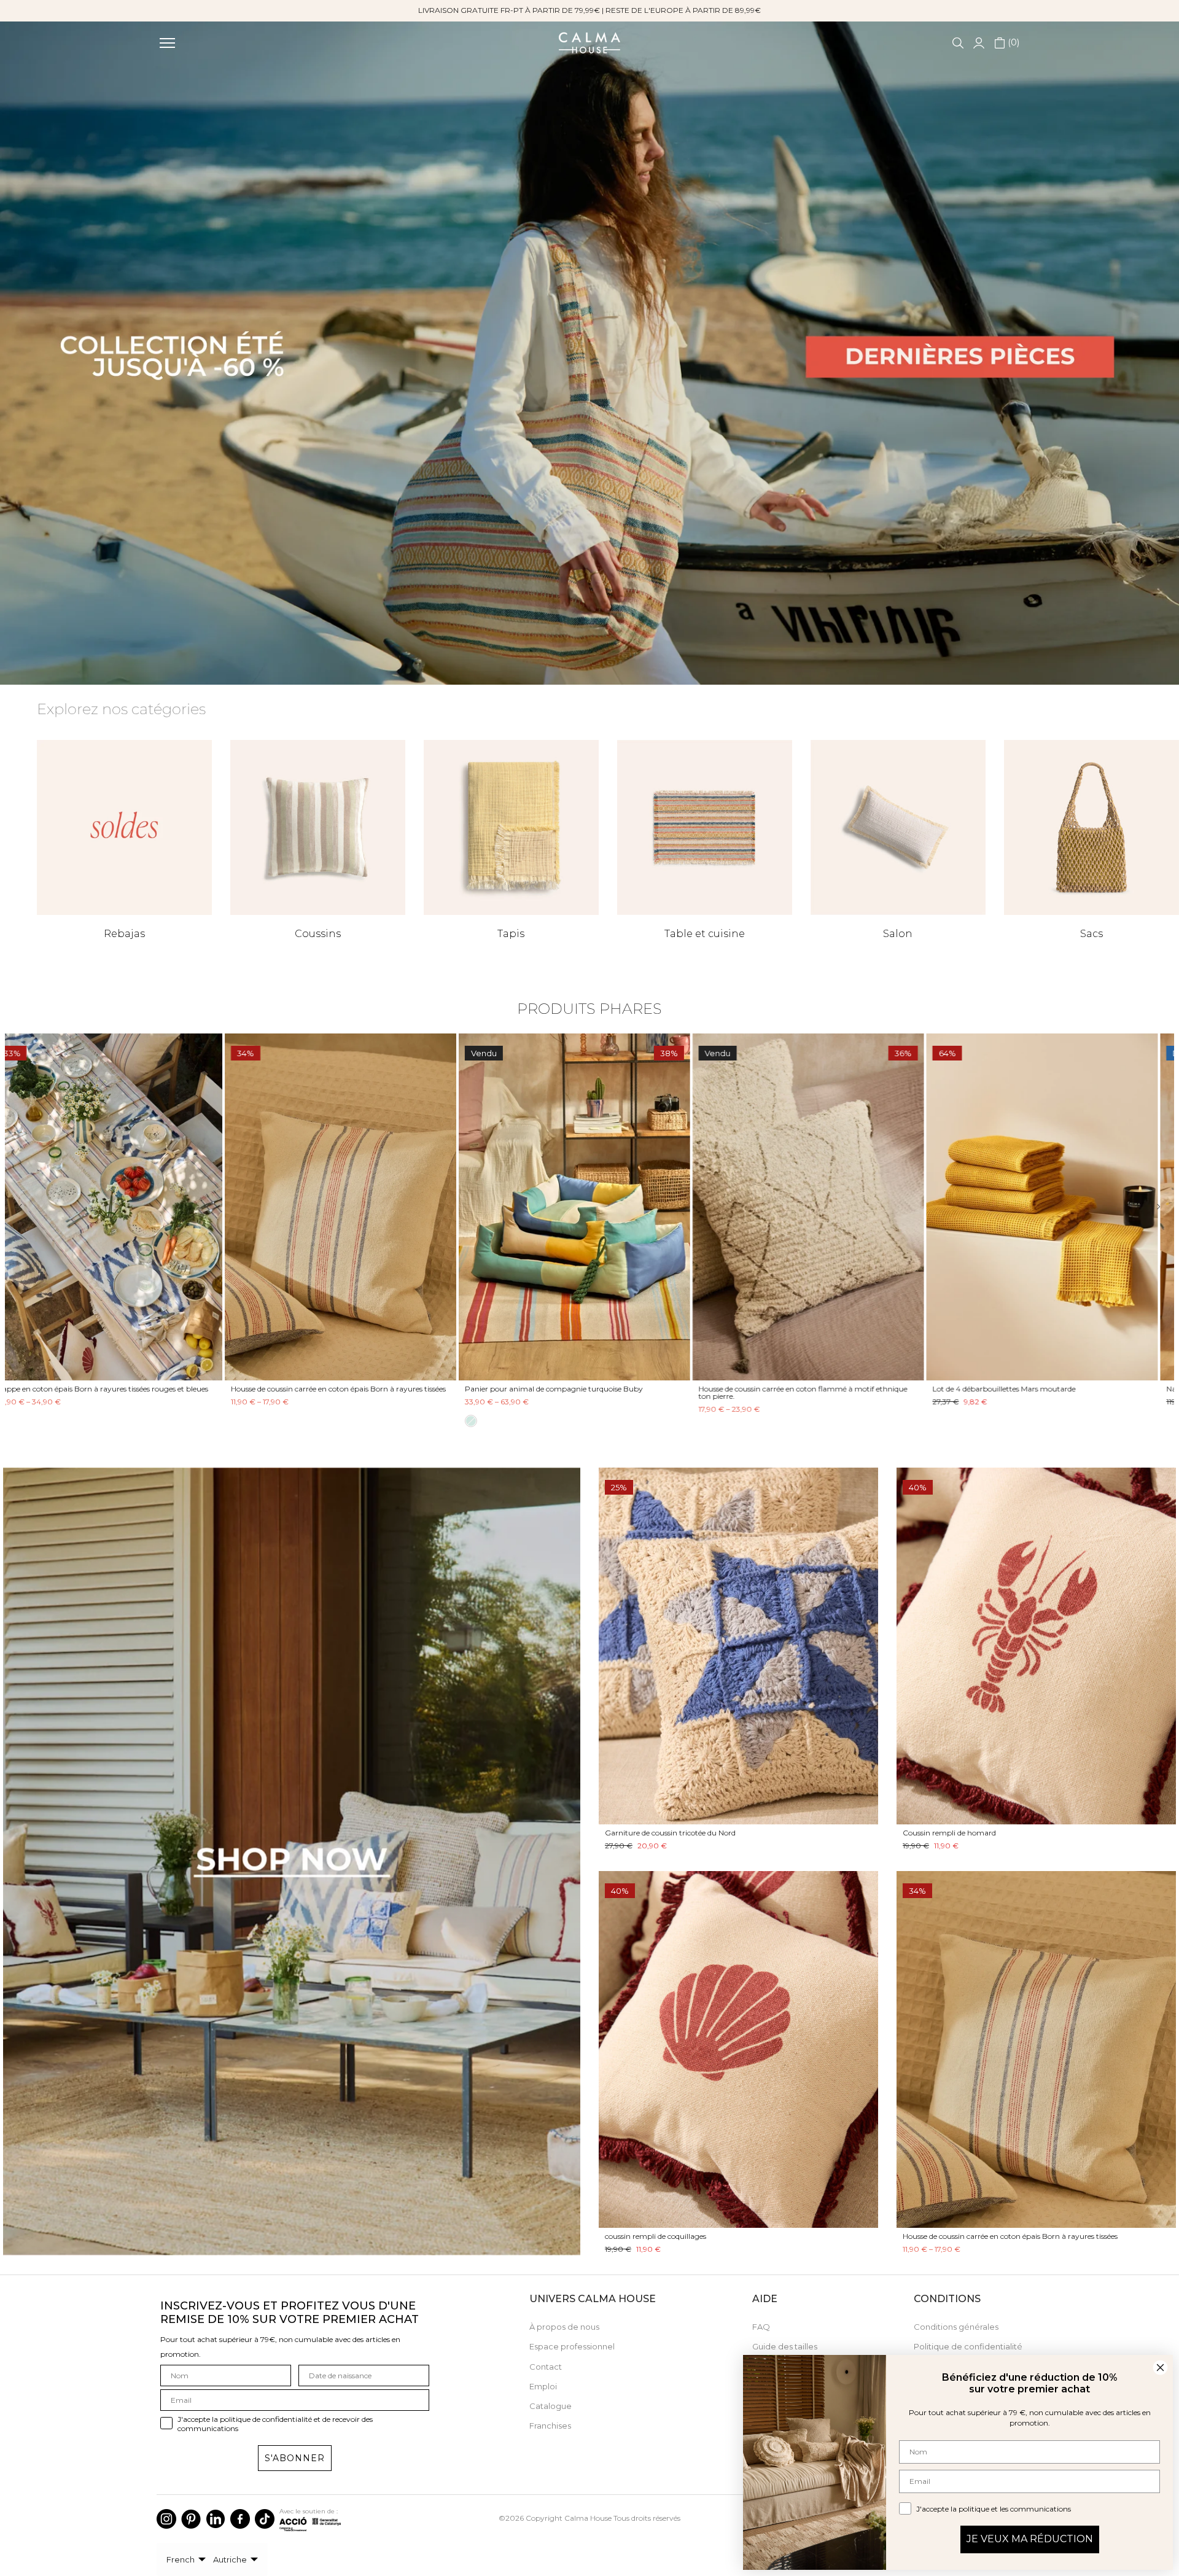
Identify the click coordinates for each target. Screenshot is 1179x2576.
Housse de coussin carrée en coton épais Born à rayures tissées (1055, 1389)
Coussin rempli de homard (949, 1833)
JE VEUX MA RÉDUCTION (1030, 2539)
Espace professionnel (572, 2346)
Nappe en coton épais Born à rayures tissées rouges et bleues (819, 1389)
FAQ (761, 2327)
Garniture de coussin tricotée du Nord (670, 1833)
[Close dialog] (1160, 2368)
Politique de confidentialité (968, 2346)
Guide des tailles (785, 2346)
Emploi (543, 2386)
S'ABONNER (295, 2458)
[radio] (486, 1433)
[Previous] (29, 1207)
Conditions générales (956, 2327)
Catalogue (551, 2406)
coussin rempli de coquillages (656, 2236)
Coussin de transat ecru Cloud (533, 1389)
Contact (546, 2367)
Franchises (550, 2426)
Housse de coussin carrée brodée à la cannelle (324, 1389)
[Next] (1150, 1207)
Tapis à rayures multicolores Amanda (78, 1389)
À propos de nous (564, 2327)
